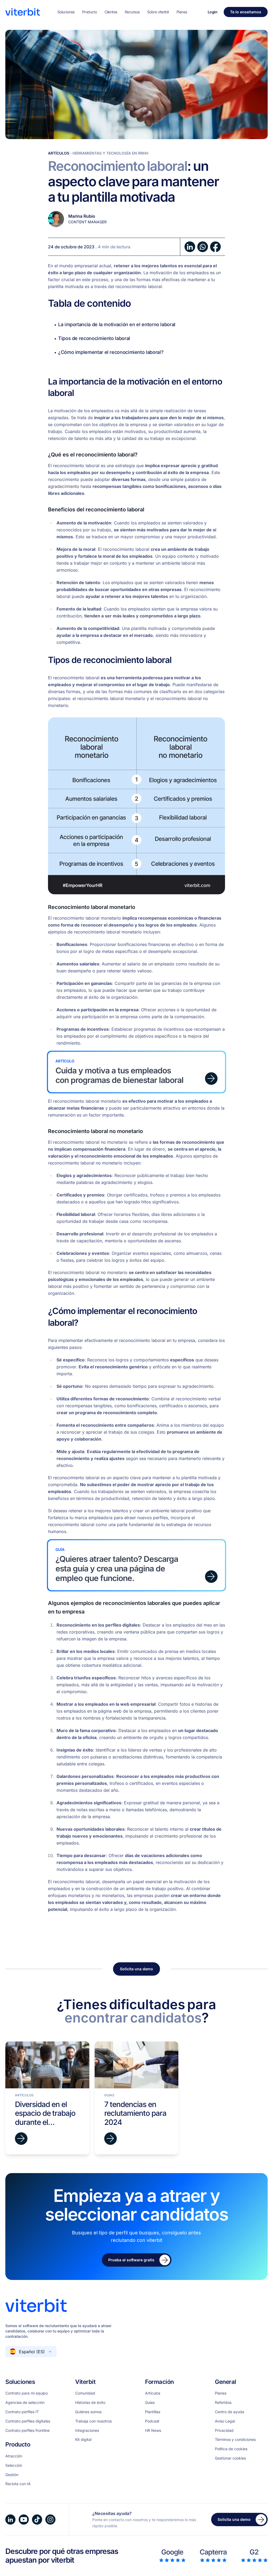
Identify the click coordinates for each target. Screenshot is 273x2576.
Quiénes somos (88, 2412)
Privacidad (224, 2431)
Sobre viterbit (158, 12)
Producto (90, 12)
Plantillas (153, 2412)
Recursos (132, 12)
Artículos (59, 153)
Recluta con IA (18, 2484)
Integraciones (87, 2431)
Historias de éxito (90, 2403)
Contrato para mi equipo (27, 2393)
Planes (182, 12)
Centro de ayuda (230, 2412)
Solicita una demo (136, 1969)
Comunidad (85, 2393)
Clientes (111, 12)
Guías (150, 2403)
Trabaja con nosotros (93, 2421)
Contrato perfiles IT (22, 2412)
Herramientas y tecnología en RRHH (110, 153)
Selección (14, 2465)
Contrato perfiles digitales (28, 2421)
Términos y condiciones (235, 2440)
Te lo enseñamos (246, 12)
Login (213, 12)
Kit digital (83, 2440)
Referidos (223, 2403)
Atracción (14, 2456)
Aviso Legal (225, 2421)
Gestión (12, 2475)
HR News (153, 2431)
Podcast (152, 2421)
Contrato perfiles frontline (27, 2431)
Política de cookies (231, 2449)
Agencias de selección (25, 2403)
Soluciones (66, 12)
